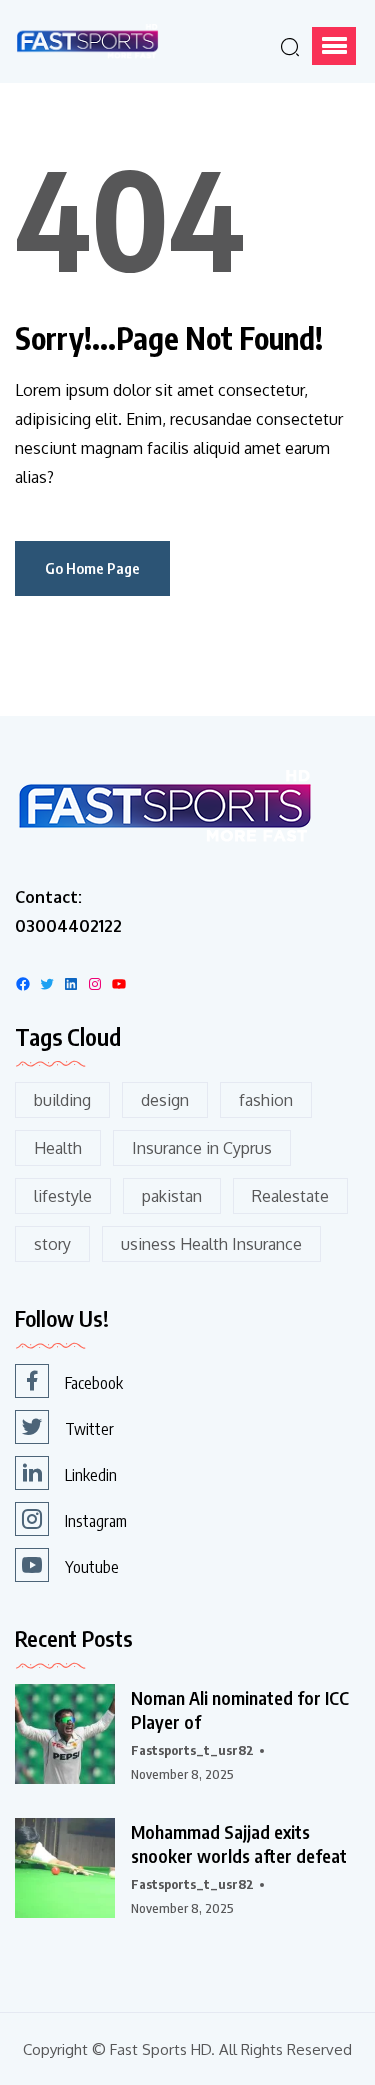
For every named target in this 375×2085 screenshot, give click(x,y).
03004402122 (68, 926)
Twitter (89, 1429)
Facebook (94, 1383)
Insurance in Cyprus (202, 1148)
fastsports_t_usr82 (192, 1750)
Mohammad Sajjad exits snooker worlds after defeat (239, 1843)
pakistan (172, 1196)
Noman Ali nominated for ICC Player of (240, 1709)
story (52, 1244)
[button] (334, 46)
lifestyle (63, 1196)
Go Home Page (92, 568)
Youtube (92, 1567)
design (165, 1100)
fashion (266, 1100)
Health (58, 1148)
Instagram (96, 1521)
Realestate (290, 1196)
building (62, 1100)
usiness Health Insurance (211, 1244)
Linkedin (91, 1475)
